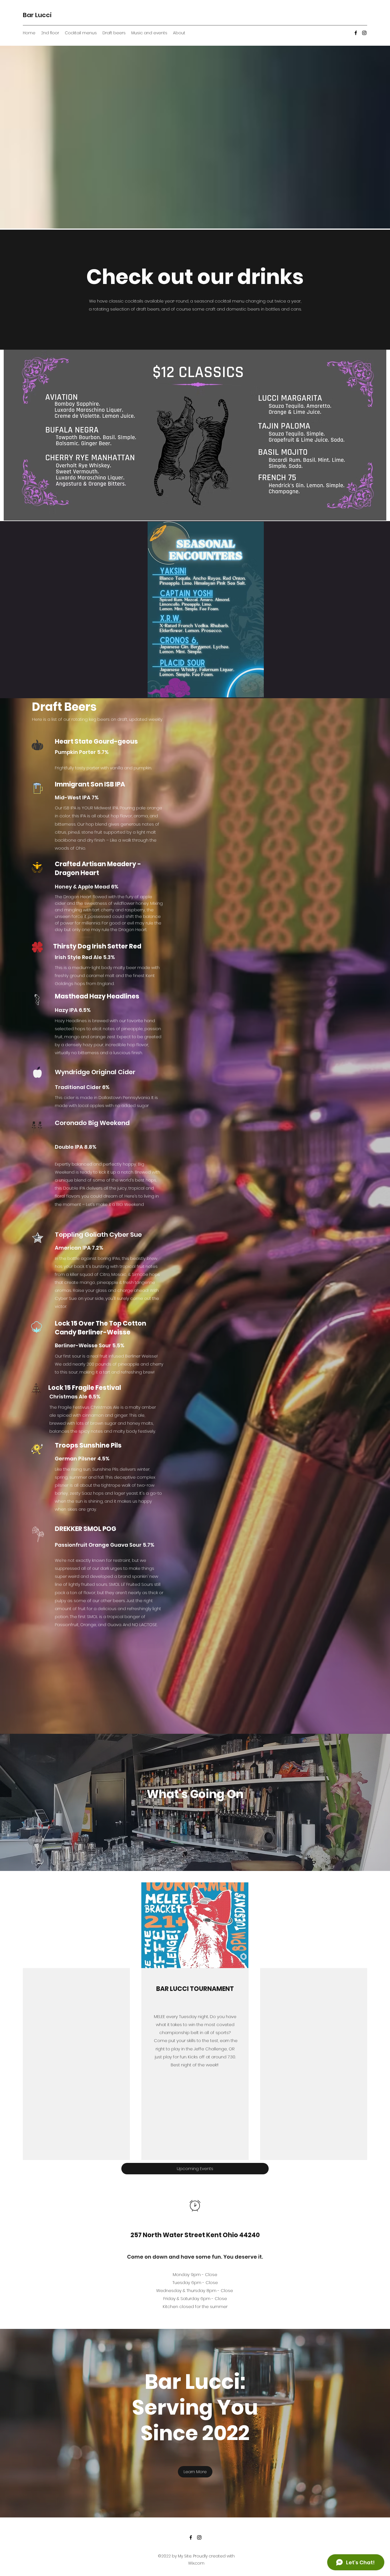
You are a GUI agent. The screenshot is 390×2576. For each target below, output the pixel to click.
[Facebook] (356, 33)
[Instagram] (364, 33)
